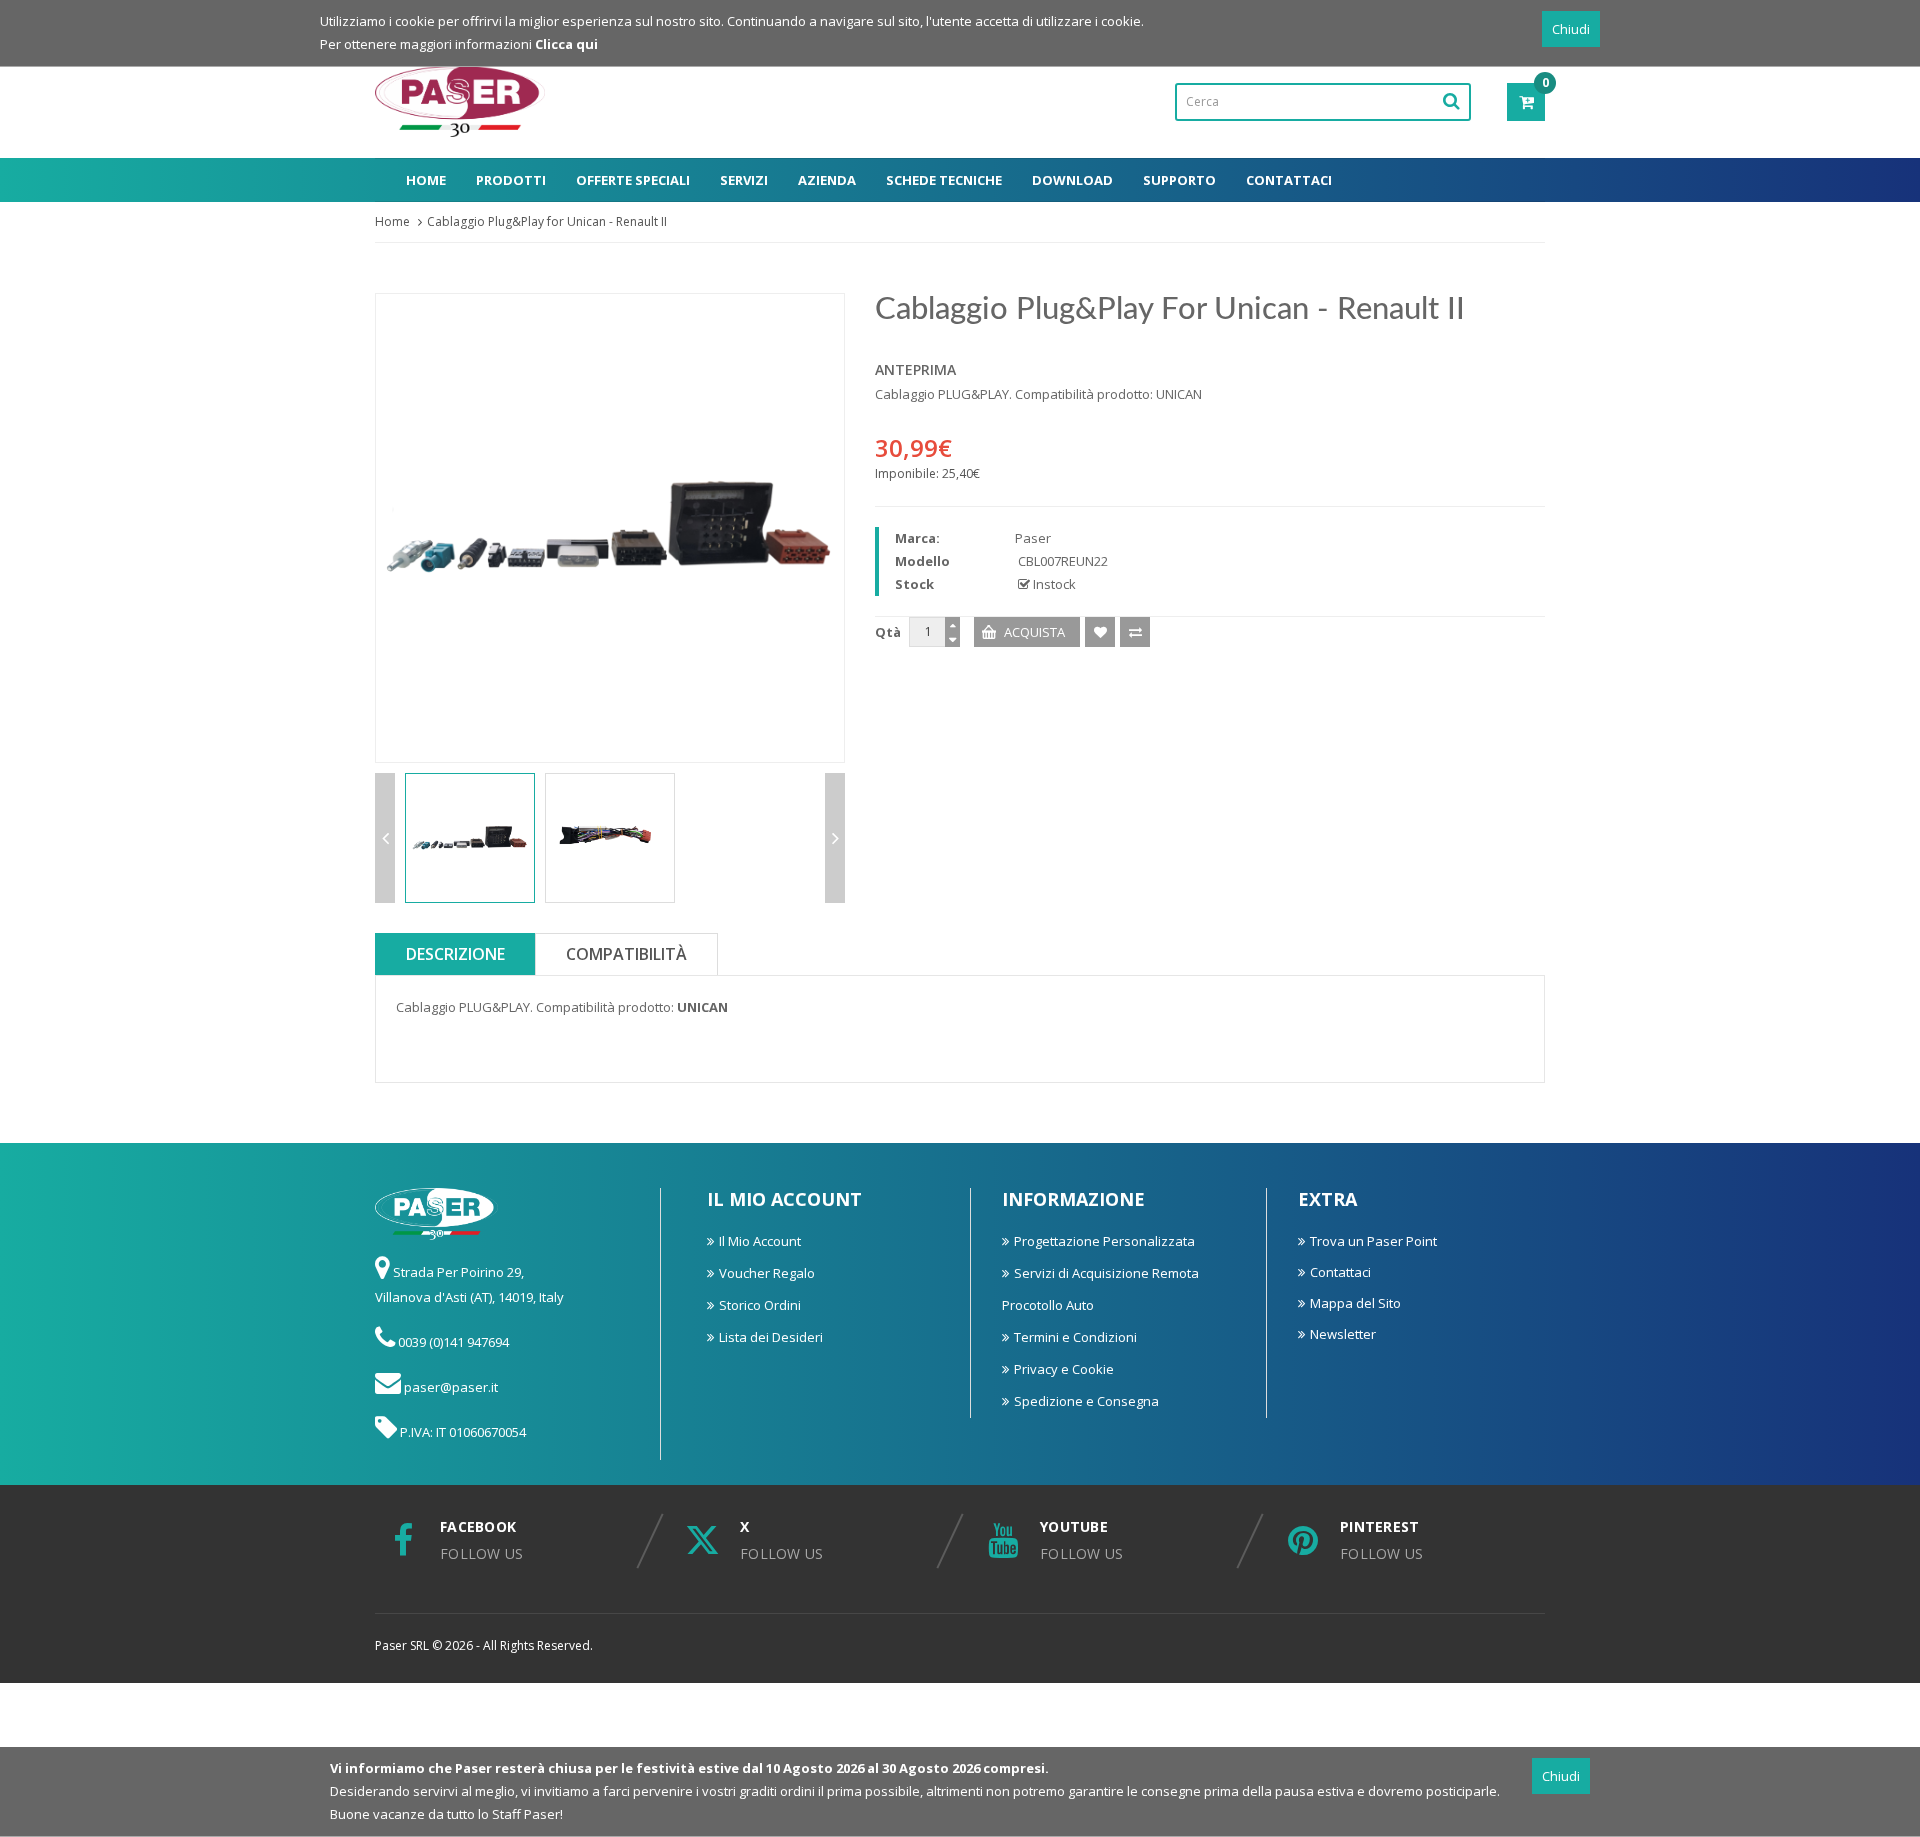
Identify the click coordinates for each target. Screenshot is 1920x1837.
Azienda (827, 180)
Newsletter (1343, 1334)
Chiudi (1571, 29)
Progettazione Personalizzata (1104, 1241)
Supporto (1179, 180)
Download (1072, 180)
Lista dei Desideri (771, 1337)
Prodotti (511, 180)
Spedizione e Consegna (1086, 1401)
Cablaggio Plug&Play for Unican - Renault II (547, 221)
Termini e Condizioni (1075, 1337)
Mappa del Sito (1355, 1303)
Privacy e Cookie (1064, 1369)
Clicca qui (566, 44)
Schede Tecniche (944, 180)
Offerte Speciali (633, 180)
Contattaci (1289, 180)
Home (426, 180)
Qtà (888, 632)
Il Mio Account (760, 1241)
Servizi (744, 180)
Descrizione (455, 954)
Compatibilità (626, 954)
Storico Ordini (760, 1305)
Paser (1033, 538)
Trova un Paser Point (1373, 1241)
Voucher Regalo (767, 1273)
